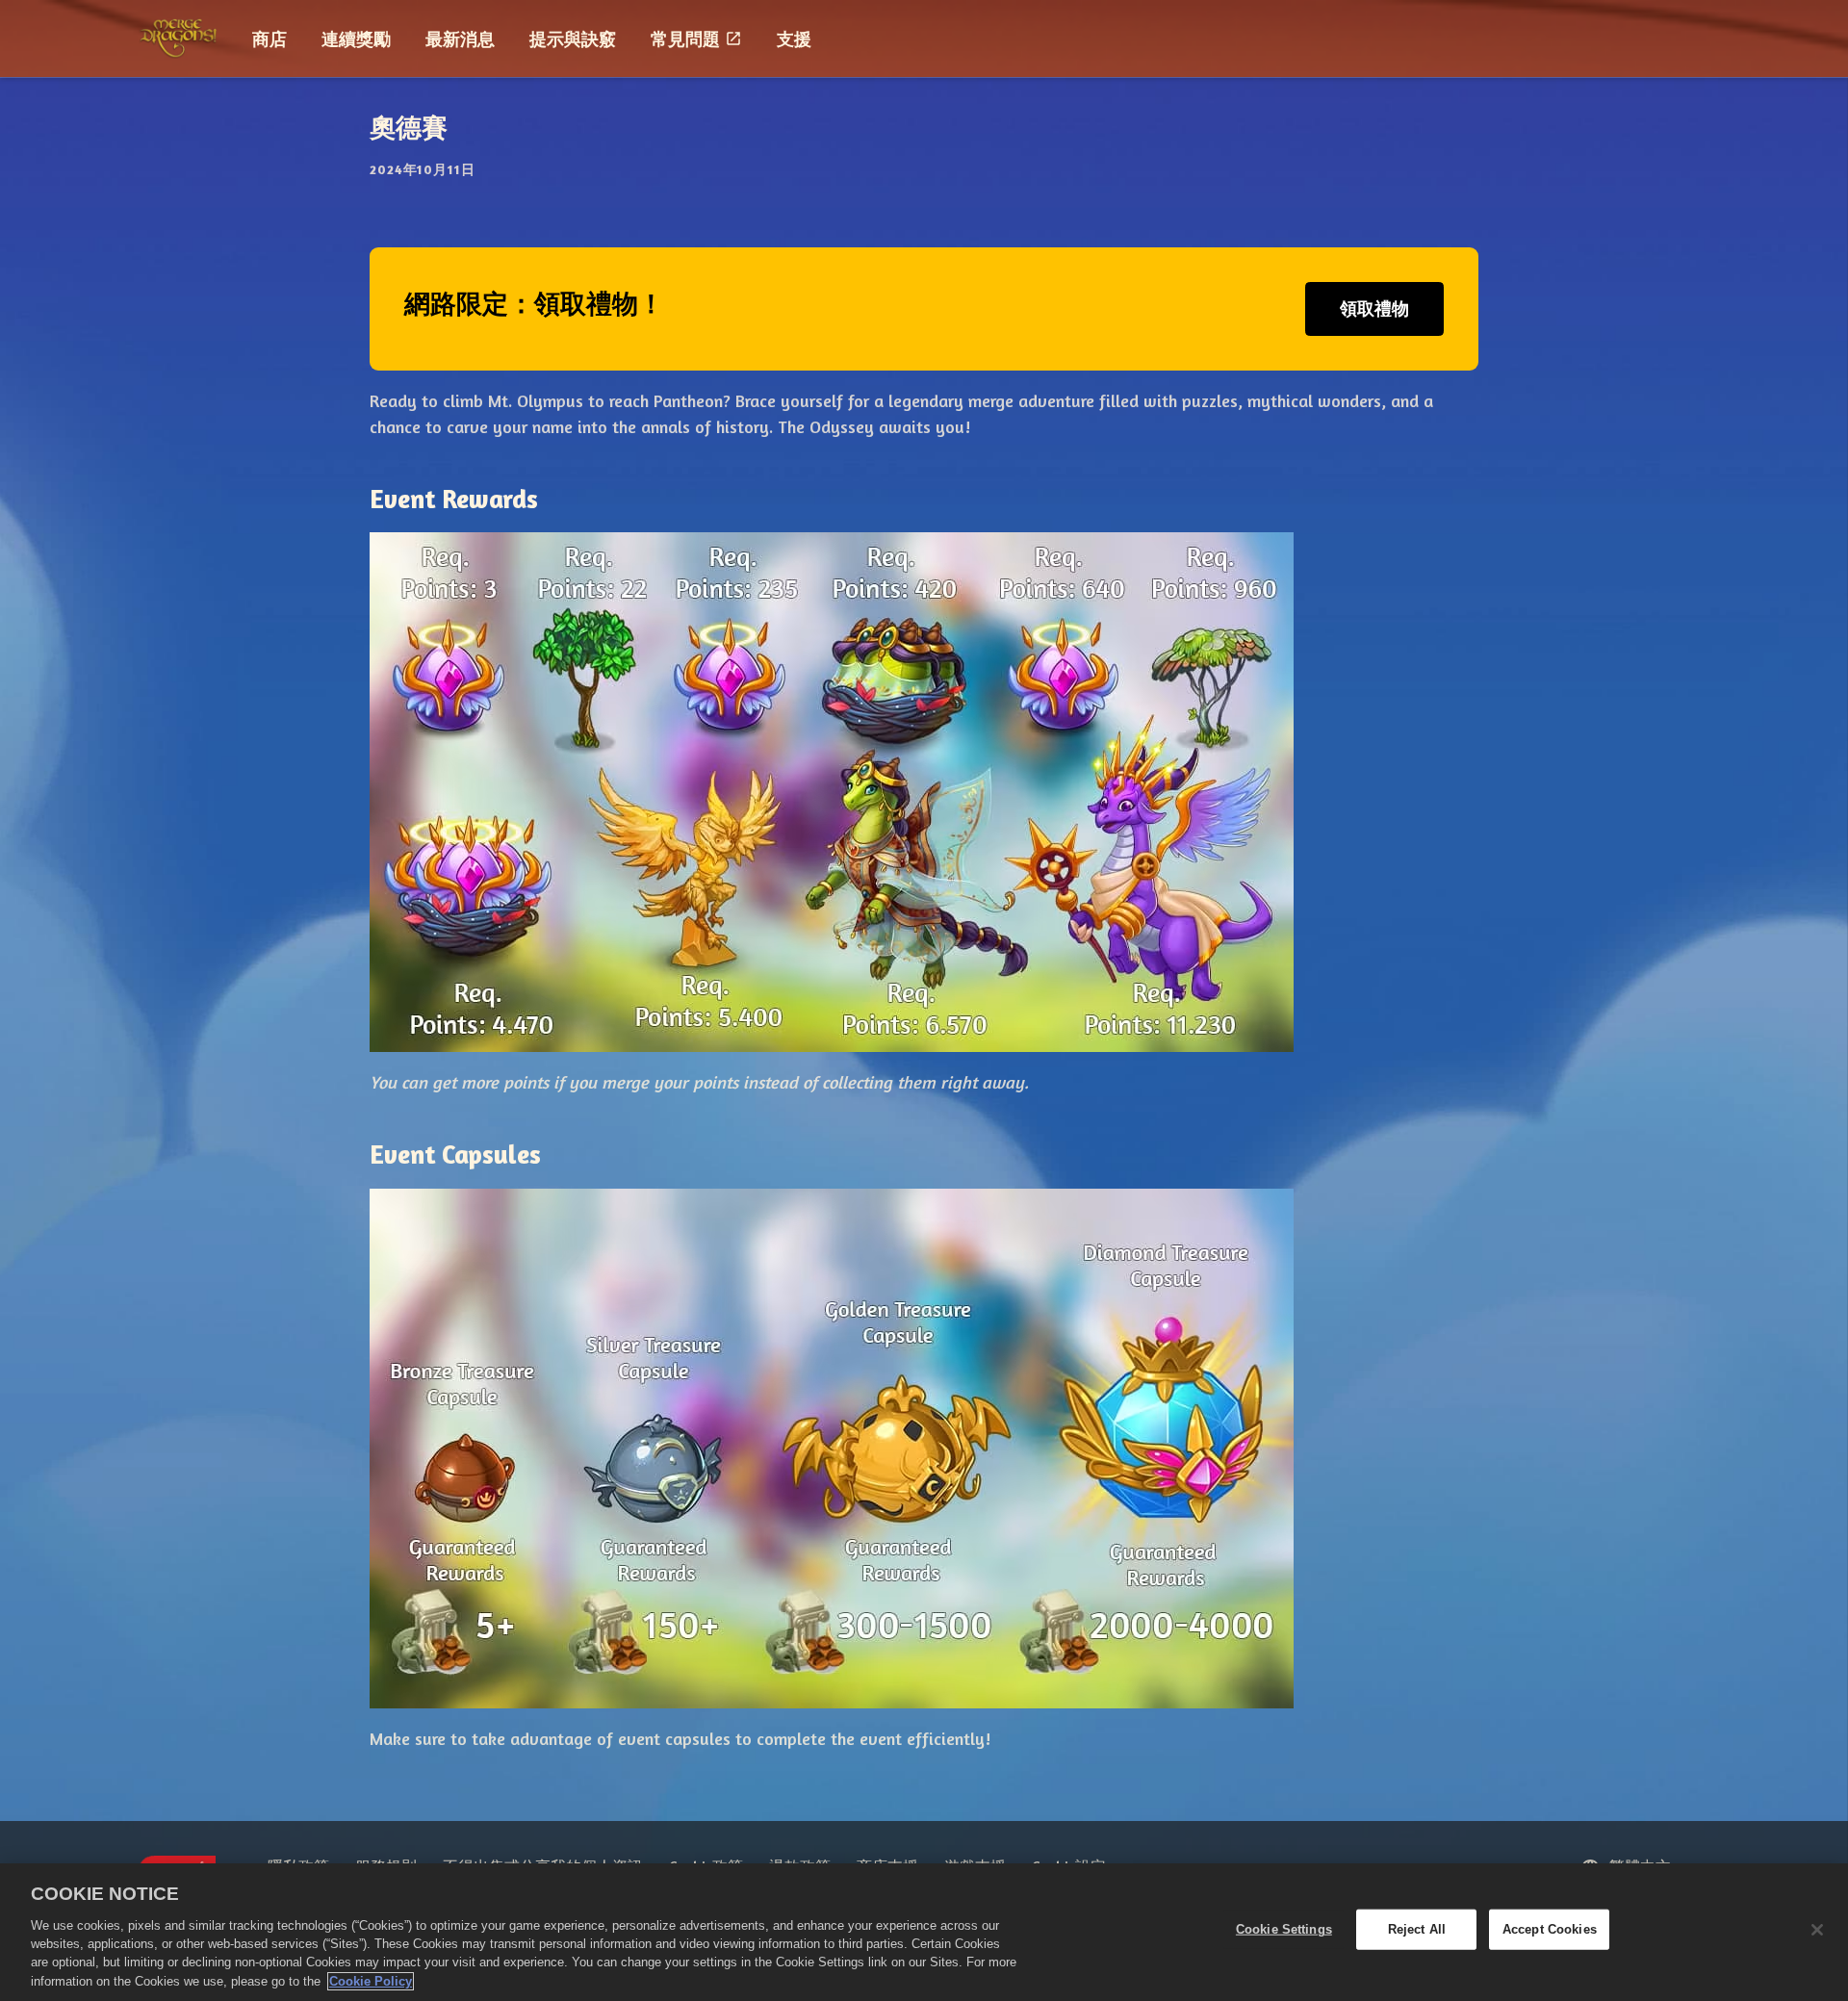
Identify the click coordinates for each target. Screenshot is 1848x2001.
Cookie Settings (1284, 1929)
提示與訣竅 (573, 38)
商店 (269, 38)
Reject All (1417, 1929)
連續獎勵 (356, 38)
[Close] (1817, 1930)
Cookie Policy (371, 1981)
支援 (794, 38)
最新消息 (460, 38)
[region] (924, 1932)
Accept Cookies (1550, 1929)
